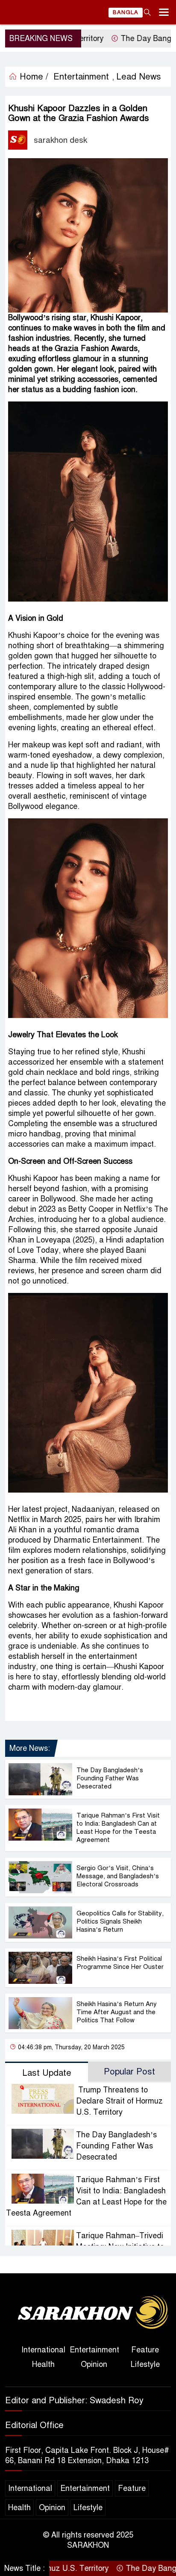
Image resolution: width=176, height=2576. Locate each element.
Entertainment (94, 2350)
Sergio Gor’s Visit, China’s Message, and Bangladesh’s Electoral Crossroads (118, 1876)
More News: (30, 1748)
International (43, 2350)
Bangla (126, 12)
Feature (145, 2350)
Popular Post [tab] (129, 2072)
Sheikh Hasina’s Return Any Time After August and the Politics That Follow (117, 2012)
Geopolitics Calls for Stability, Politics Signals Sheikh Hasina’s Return (120, 1921)
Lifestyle (145, 2364)
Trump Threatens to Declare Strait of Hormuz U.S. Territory (119, 2101)
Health (43, 2364)
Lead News (139, 77)
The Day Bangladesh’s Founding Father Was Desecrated (110, 1778)
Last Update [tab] (47, 2073)
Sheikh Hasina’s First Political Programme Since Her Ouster (120, 1963)
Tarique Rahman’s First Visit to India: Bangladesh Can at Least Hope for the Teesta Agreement (118, 1828)
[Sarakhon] (88, 2313)
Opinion (94, 2364)
